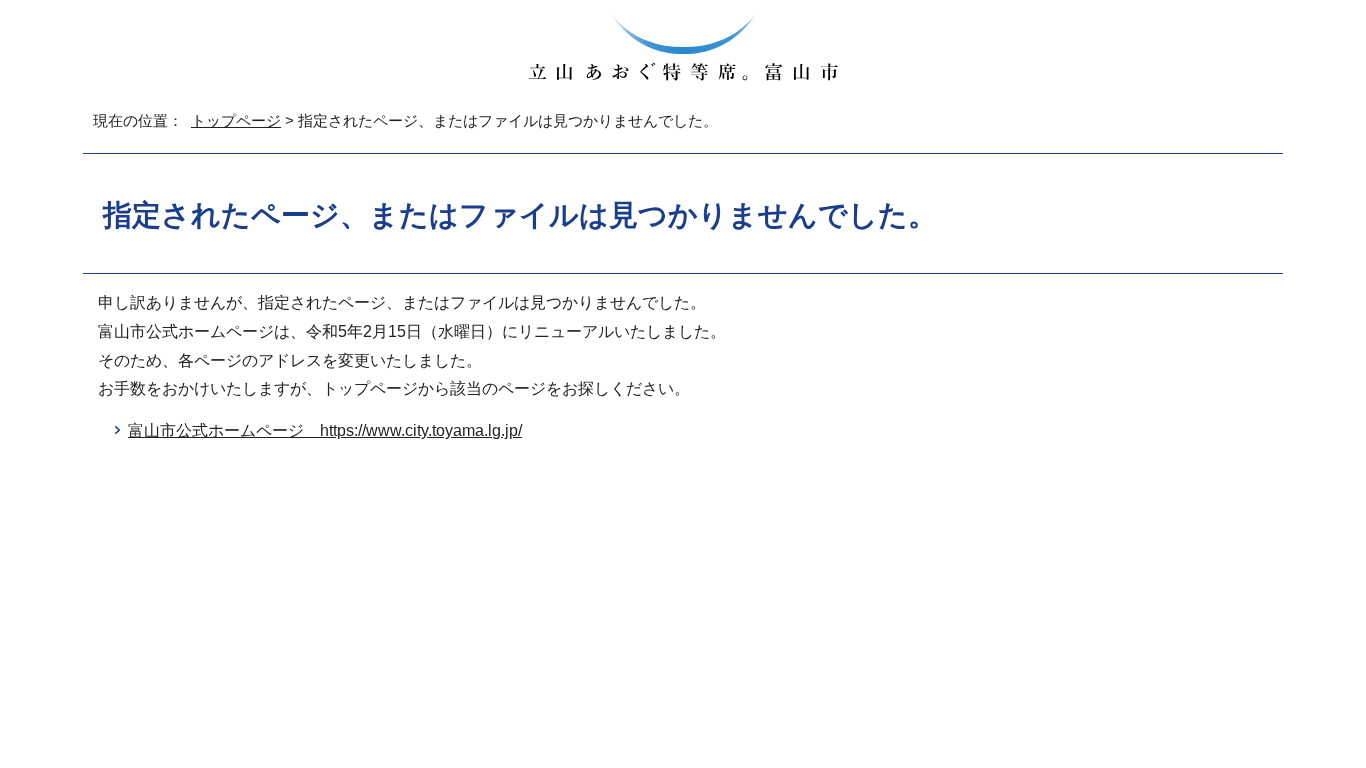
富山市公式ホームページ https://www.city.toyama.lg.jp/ (325, 430)
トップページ (236, 120)
